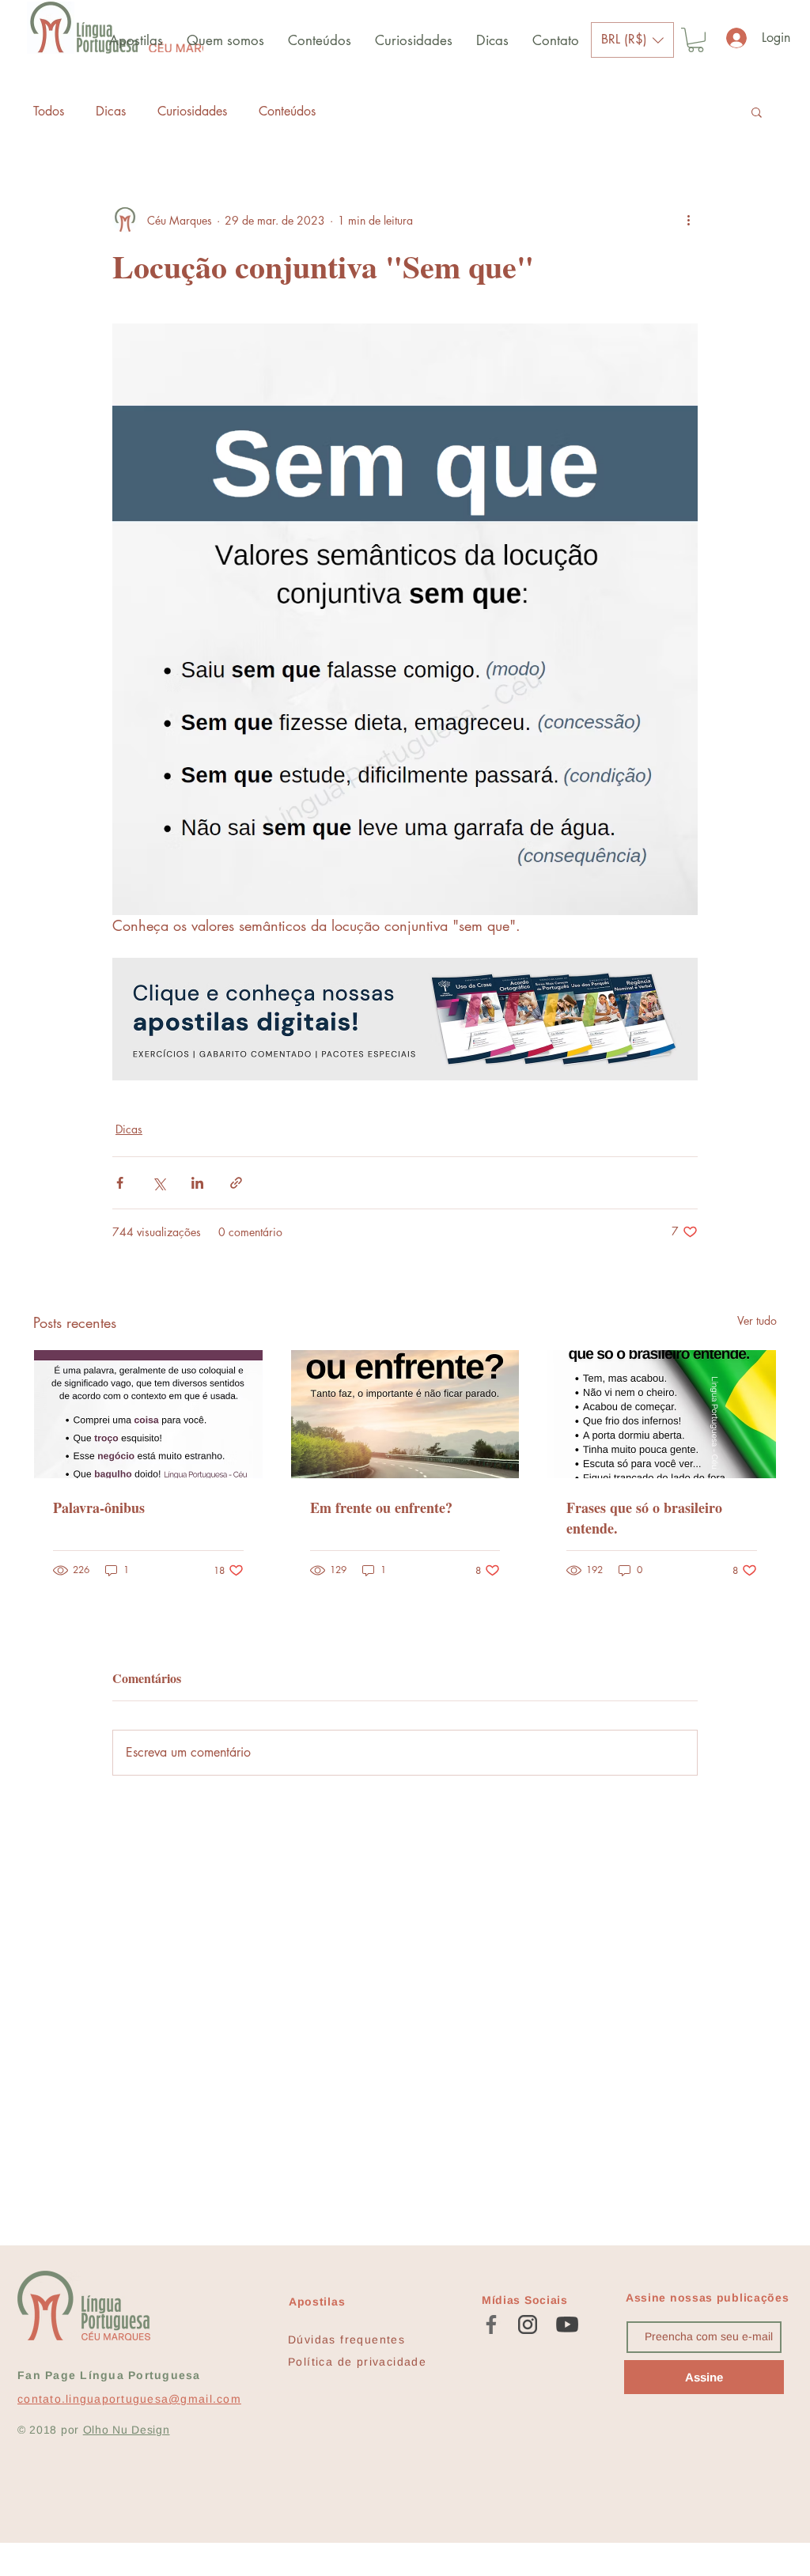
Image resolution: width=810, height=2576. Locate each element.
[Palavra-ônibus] (148, 1414)
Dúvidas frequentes (346, 2340)
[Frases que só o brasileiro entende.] (662, 1414)
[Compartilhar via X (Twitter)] (159, 1183)
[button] (632, 40)
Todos (49, 111)
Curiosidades (192, 111)
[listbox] (632, 40)
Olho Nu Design (127, 2430)
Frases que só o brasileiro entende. (644, 1518)
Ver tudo (757, 1320)
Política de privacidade (357, 2362)
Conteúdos (287, 111)
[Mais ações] (688, 220)
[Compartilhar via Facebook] (120, 1183)
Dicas (111, 111)
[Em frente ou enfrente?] (405, 1414)
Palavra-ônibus (99, 1507)
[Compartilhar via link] (236, 1183)
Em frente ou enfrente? (381, 1507)
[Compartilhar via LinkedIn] (197, 1183)
